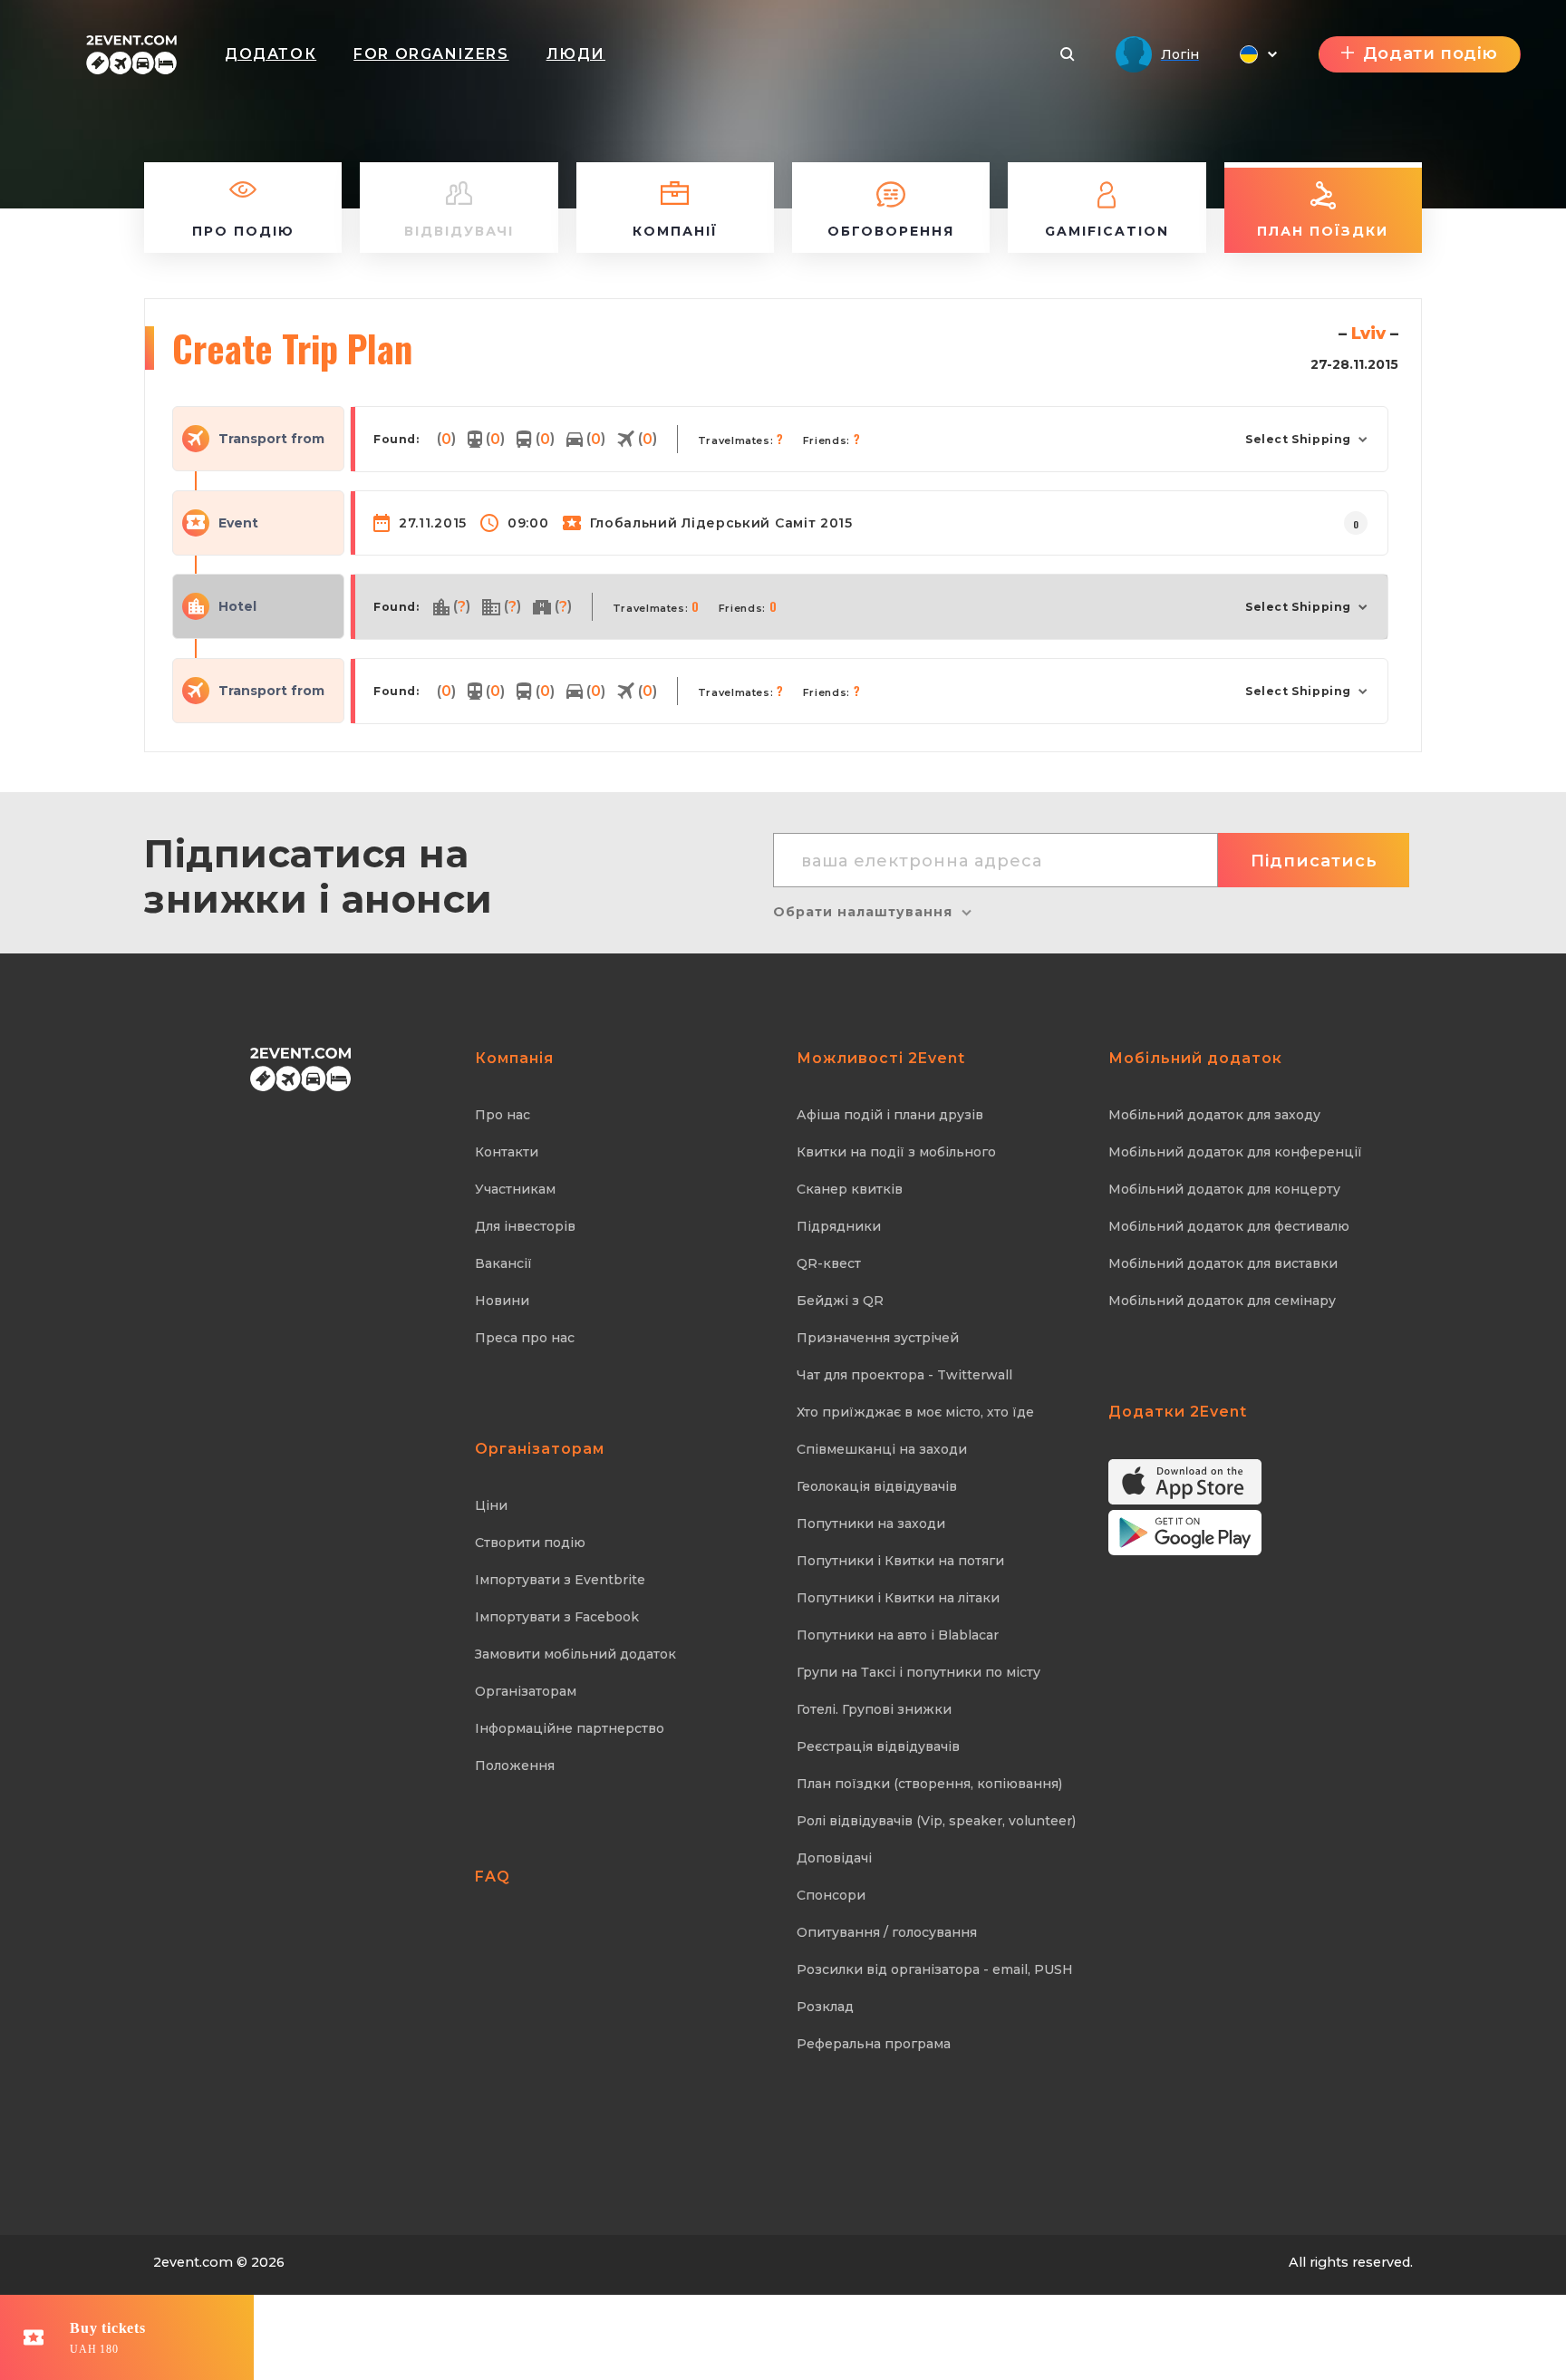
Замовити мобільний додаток (575, 1654)
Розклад (825, 2007)
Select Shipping (1298, 439)
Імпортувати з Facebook (557, 1617)
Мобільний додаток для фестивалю (1229, 1226)
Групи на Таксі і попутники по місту (918, 1672)
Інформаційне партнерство (570, 1728)
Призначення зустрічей (878, 1338)
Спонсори (831, 1895)
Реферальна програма (874, 2044)
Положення (515, 1766)
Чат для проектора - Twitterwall (904, 1375)
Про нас (503, 1115)
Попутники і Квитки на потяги (900, 1561)
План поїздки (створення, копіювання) (929, 1784)
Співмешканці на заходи (882, 1449)
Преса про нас (525, 1338)
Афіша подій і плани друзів (890, 1115)
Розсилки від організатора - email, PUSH (935, 1969)
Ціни (491, 1505)
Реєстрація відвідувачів (878, 1746)
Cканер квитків (850, 1189)
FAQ (493, 1877)
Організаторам (526, 1691)
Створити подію (530, 1543)
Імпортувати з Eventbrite (560, 1580)
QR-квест (829, 1263)
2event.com (193, 2262)
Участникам (515, 1189)
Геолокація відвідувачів (877, 1486)
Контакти (507, 1152)
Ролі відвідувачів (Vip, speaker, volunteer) (936, 1821)
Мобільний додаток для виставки (1223, 1263)
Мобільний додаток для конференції (1235, 1152)
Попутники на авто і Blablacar (898, 1635)
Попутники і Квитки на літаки (898, 1598)
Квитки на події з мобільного (896, 1152)
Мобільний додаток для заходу (1214, 1115)
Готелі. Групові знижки (874, 1709)
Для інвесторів (525, 1226)
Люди (576, 54)
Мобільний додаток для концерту (1224, 1189)
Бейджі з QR (840, 1301)
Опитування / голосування (887, 1932)
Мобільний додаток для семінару (1222, 1301)
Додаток (271, 54)
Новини (502, 1301)
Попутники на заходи (871, 1524)
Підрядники (839, 1226)
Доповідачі (834, 1858)
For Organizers (431, 54)
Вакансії (503, 1263)
